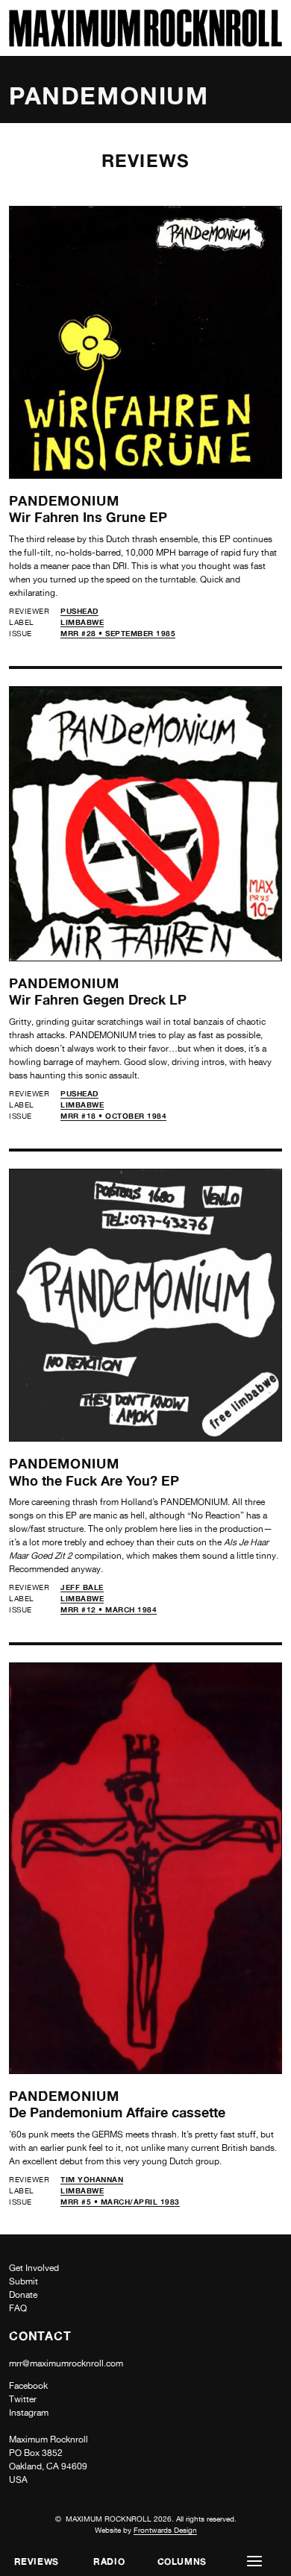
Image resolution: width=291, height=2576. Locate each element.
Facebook (28, 2386)
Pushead (79, 611)
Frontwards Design (165, 2530)
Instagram (29, 2413)
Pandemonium (64, 500)
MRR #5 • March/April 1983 (120, 2202)
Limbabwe (82, 622)
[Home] (145, 43)
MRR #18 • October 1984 (113, 1116)
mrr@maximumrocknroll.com (66, 2363)
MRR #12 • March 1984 (109, 1609)
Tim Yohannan (92, 2179)
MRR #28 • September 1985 (118, 633)
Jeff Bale (82, 1587)
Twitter (23, 2399)
